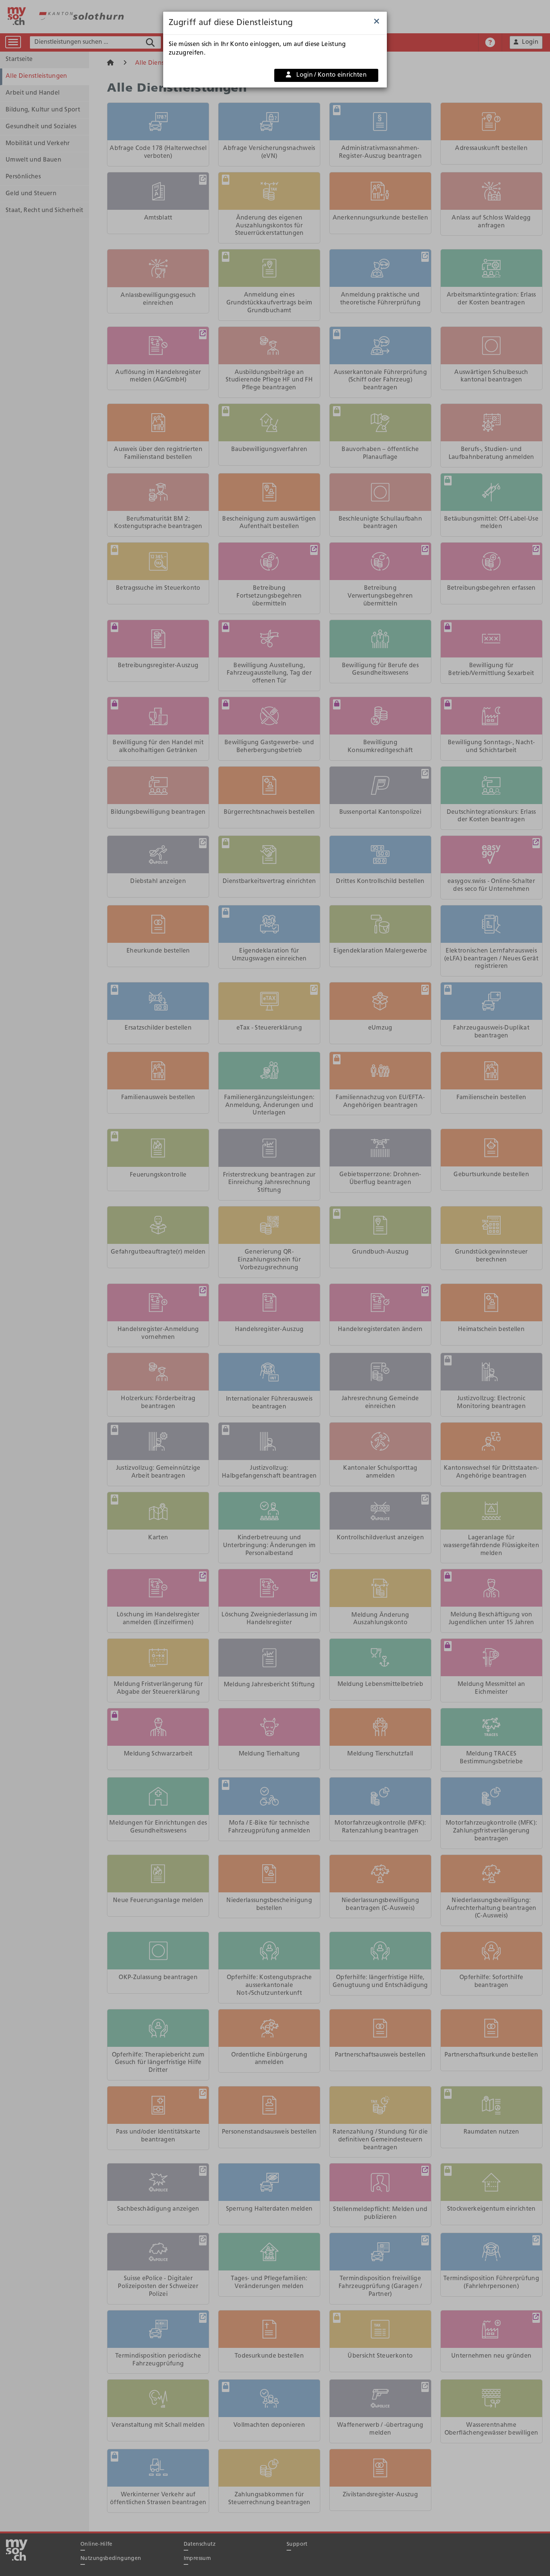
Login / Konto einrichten (331, 75)
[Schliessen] (377, 22)
